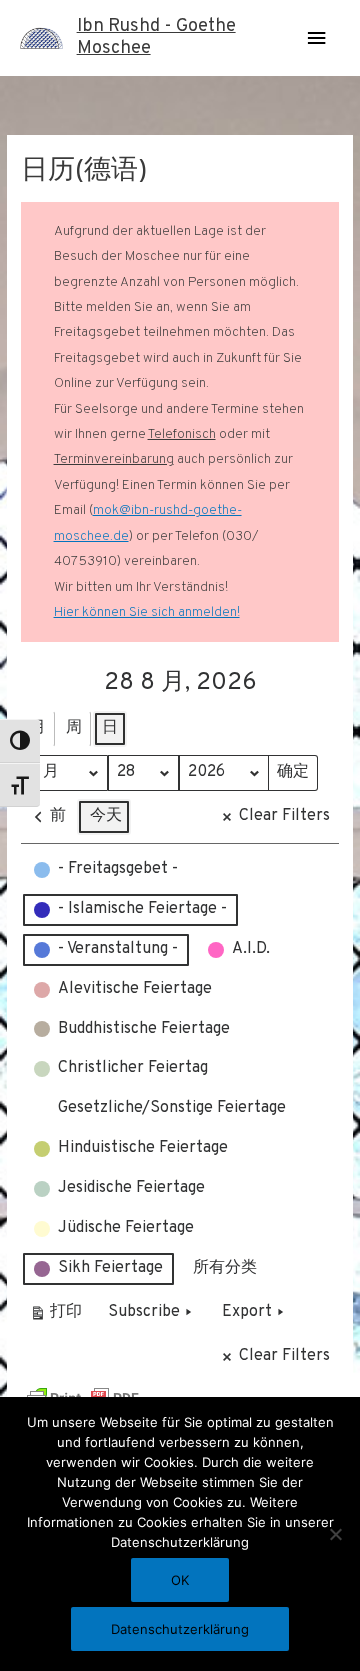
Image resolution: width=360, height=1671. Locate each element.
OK (180, 1580)
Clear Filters (284, 816)
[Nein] (335, 1534)
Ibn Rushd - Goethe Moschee (156, 37)
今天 (106, 816)
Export (247, 1312)
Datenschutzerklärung (180, 1629)
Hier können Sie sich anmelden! (147, 612)
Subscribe (144, 1312)
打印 (55, 1316)
